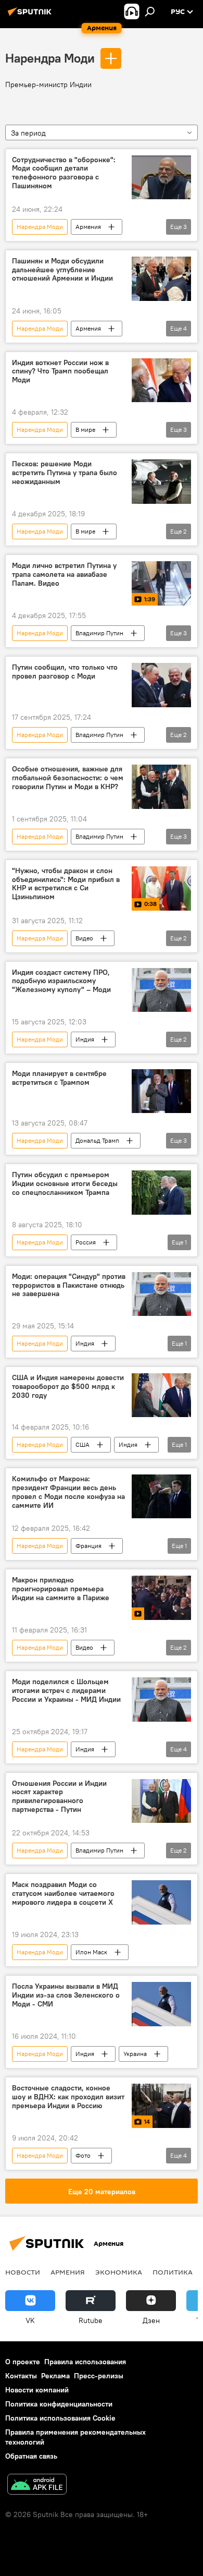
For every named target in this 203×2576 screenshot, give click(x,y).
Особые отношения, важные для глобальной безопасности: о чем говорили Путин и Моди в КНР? (68, 778)
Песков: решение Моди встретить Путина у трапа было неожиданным (65, 473)
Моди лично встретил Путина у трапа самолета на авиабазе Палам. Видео (64, 575)
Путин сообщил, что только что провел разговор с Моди (65, 672)
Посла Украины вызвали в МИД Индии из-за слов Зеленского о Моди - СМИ (66, 1995)
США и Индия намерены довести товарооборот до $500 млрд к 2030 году (68, 1387)
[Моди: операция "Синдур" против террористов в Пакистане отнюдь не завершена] (161, 1294)
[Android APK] (37, 2486)
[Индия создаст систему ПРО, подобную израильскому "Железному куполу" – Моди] (161, 990)
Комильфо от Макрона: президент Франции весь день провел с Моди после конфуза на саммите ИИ (68, 1492)
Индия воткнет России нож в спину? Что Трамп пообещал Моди (60, 372)
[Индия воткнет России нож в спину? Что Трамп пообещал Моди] (161, 380)
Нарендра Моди (50, 58)
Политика (173, 2272)
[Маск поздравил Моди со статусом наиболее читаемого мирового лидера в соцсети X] (161, 1902)
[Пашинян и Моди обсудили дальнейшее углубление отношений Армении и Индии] (161, 279)
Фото (83, 2155)
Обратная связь (31, 2456)
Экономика (119, 2272)
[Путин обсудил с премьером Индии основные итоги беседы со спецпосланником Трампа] (161, 1193)
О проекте (23, 2362)
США (83, 1444)
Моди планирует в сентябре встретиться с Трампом (59, 1078)
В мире (85, 430)
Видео (84, 938)
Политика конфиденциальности (59, 2404)
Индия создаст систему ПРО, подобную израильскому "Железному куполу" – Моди (61, 981)
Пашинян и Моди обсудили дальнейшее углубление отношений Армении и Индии (62, 270)
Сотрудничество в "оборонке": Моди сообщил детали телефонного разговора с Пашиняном (64, 173)
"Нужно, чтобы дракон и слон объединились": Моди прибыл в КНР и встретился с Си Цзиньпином (66, 884)
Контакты (21, 2376)
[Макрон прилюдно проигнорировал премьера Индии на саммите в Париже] (161, 1598)
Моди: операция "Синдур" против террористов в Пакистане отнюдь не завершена (69, 1285)
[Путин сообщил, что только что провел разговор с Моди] (161, 685)
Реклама (55, 2376)
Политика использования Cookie (60, 2418)
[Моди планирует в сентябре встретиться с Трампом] (161, 1091)
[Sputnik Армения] (31, 16)
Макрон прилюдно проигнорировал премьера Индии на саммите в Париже (61, 1589)
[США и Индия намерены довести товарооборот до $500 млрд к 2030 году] (161, 1395)
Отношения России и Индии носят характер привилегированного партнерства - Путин (59, 1797)
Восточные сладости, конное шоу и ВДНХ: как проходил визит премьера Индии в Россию (68, 2097)
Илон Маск (91, 1952)
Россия (86, 1242)
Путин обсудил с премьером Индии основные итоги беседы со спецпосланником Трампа (65, 1184)
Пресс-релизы (99, 2376)
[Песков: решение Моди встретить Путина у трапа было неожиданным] (161, 482)
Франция (88, 1546)
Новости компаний (37, 2390)
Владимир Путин (99, 633)
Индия (85, 1039)
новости (23, 2272)
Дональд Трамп (97, 1140)
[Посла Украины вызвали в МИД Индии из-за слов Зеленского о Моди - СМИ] (161, 2004)
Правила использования (85, 2362)
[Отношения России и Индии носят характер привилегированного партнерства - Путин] (161, 1801)
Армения (88, 227)
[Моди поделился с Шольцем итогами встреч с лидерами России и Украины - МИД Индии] (161, 1699)
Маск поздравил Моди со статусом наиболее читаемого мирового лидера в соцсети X (63, 1894)
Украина (135, 2054)
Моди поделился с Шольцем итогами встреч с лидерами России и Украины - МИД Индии (66, 1691)
